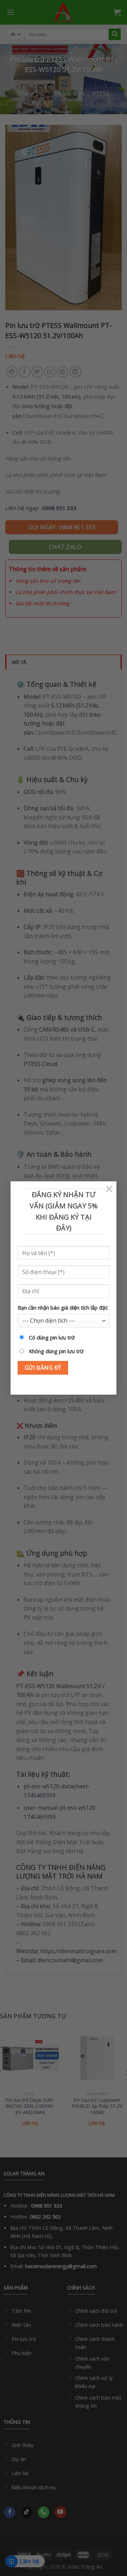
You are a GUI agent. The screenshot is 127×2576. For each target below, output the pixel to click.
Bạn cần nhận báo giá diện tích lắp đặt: (63, 1308)
